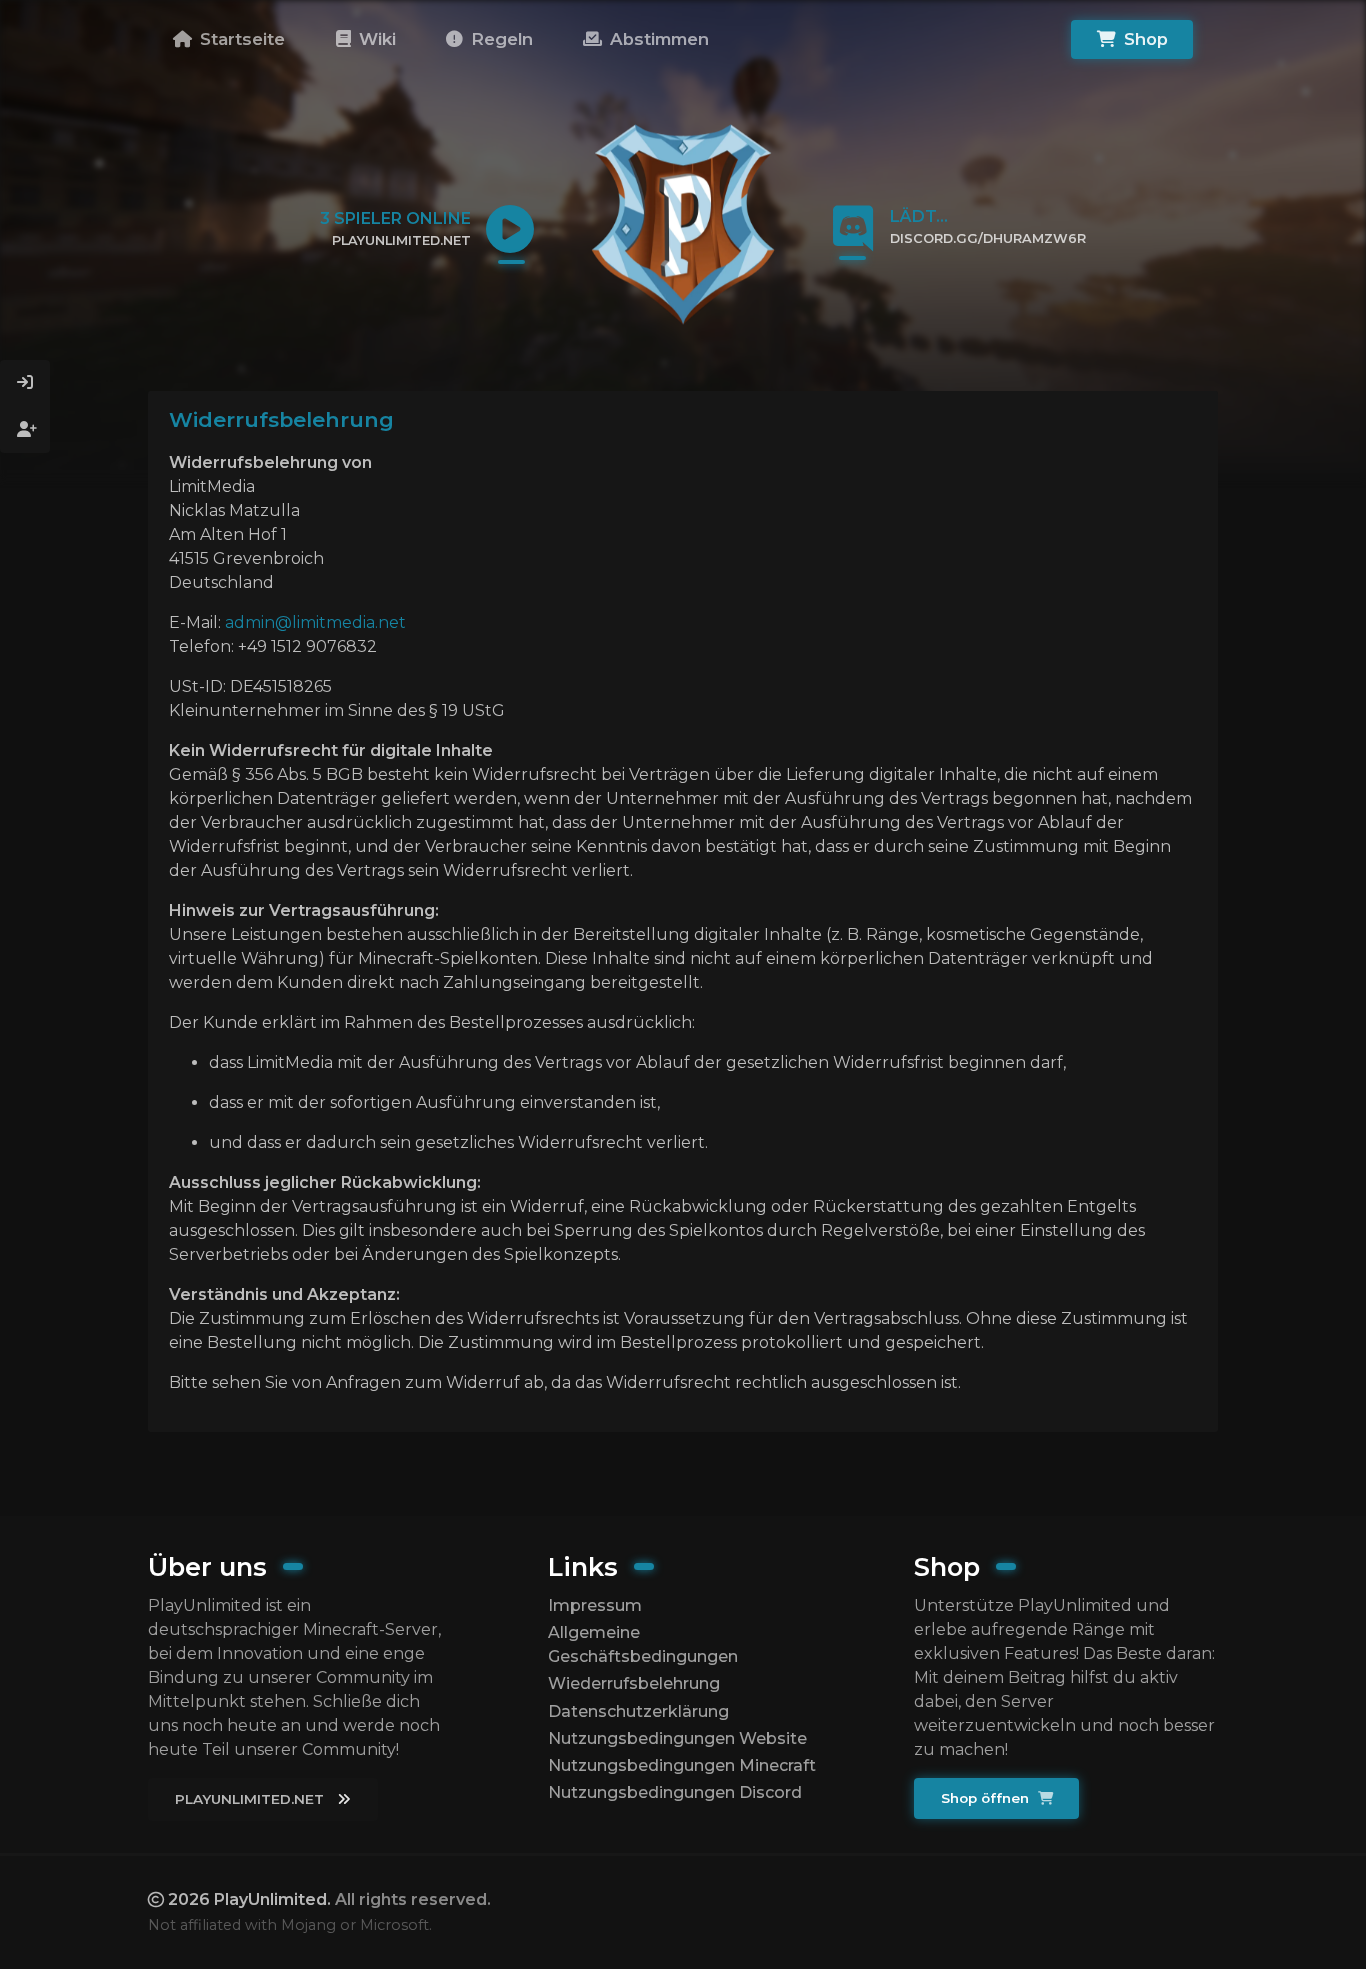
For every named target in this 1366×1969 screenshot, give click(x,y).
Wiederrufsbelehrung (634, 1683)
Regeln (499, 39)
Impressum (595, 1605)
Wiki (375, 39)
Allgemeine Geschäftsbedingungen (643, 1644)
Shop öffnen (987, 1798)
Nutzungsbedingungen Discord (675, 1792)
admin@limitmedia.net (315, 622)
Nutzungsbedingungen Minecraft (682, 1765)
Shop (1143, 39)
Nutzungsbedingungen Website (677, 1738)
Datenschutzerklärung (638, 1711)
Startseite (240, 39)
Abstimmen (657, 39)
